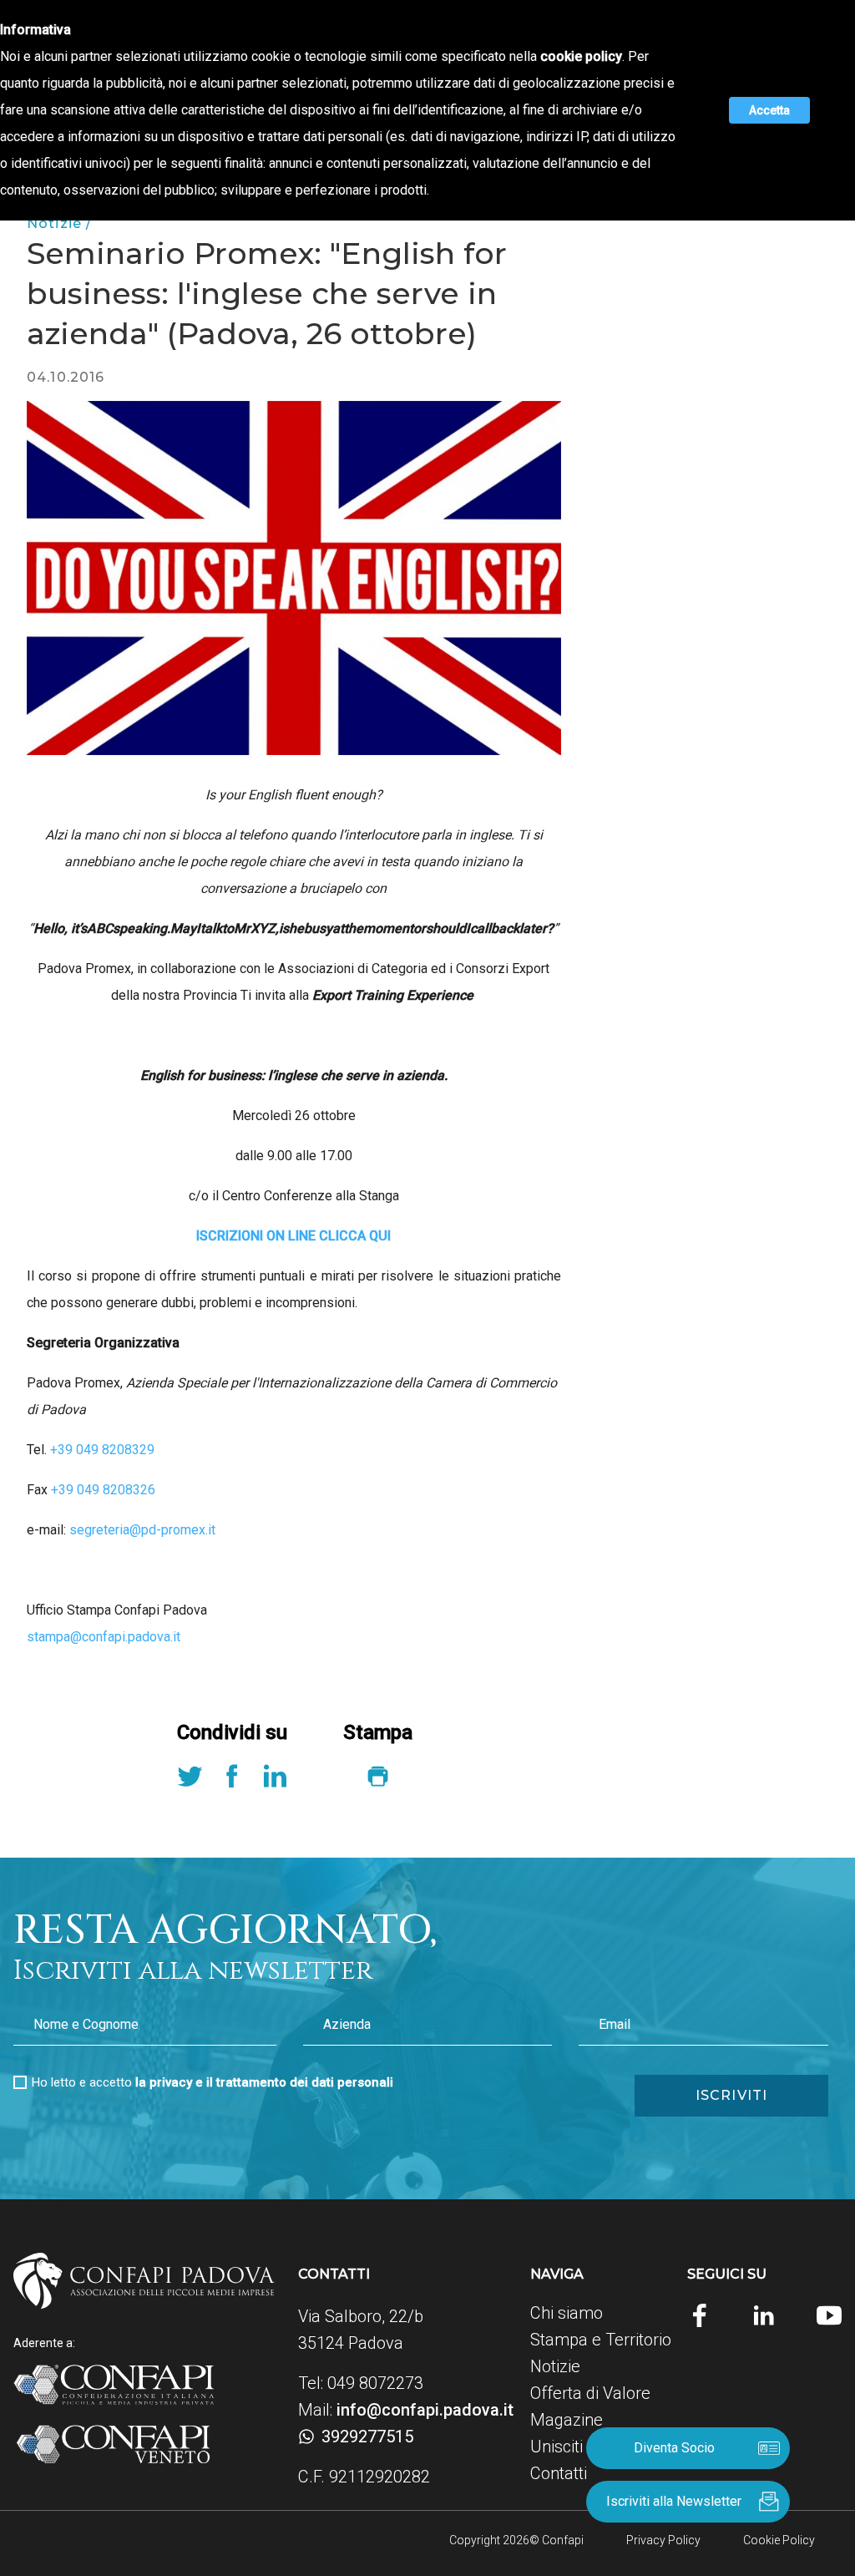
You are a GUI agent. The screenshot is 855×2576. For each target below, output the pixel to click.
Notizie (555, 2366)
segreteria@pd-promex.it (142, 1530)
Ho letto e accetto (212, 2082)
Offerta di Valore (590, 2393)
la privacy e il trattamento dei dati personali (264, 2082)
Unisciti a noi (576, 2447)
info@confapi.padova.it (425, 2410)
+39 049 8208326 (103, 1490)
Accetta (769, 110)
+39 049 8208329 (102, 1450)
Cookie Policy (779, 2540)
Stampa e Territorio (601, 2340)
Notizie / (59, 223)
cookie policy (581, 56)
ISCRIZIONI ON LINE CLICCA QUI (293, 1236)
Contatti (559, 2473)
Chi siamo (567, 2313)
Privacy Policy (663, 2540)
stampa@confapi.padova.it (104, 1637)
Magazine (567, 2420)
